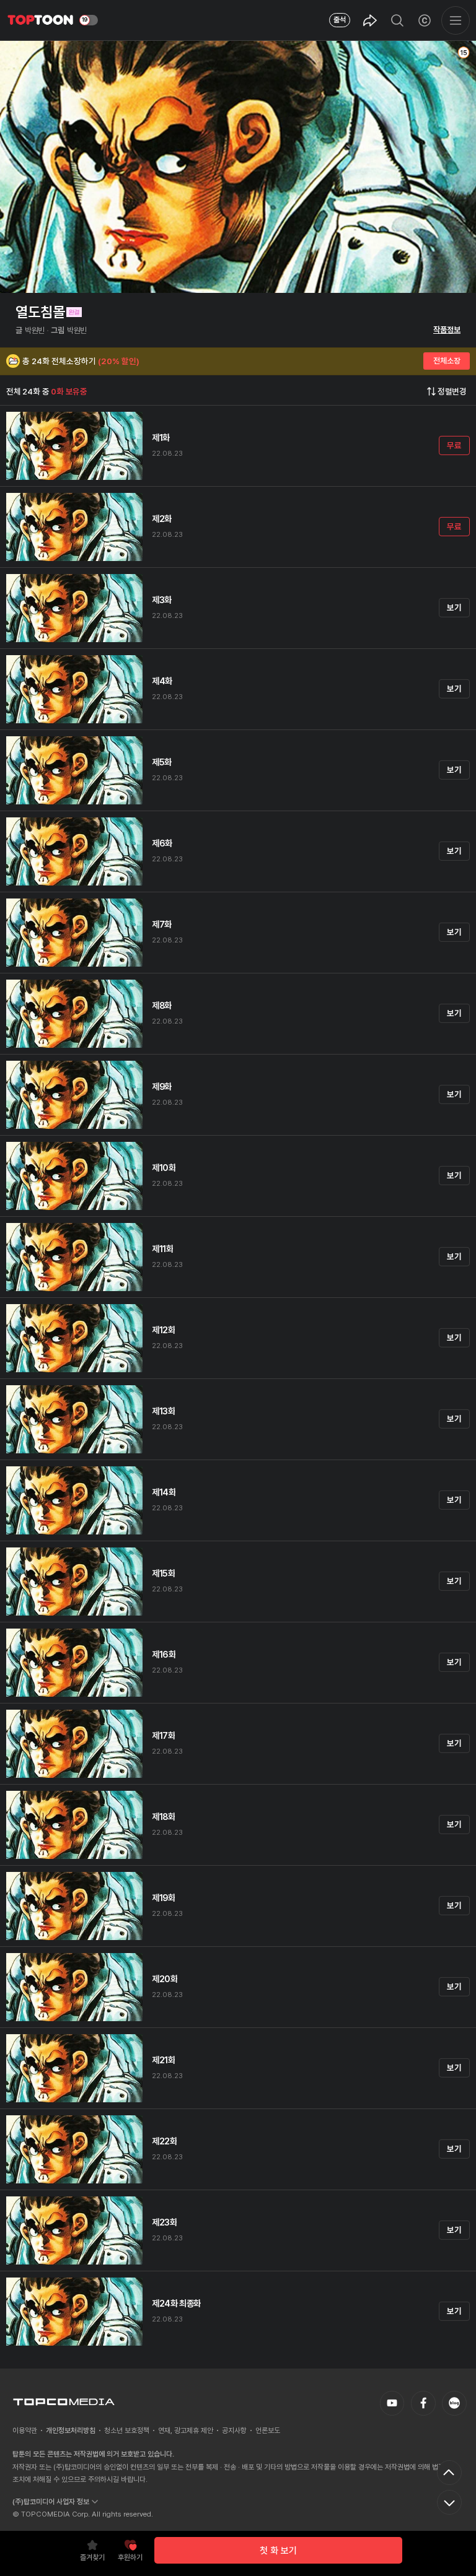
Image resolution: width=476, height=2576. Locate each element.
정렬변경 (452, 391)
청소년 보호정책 (127, 2430)
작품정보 (447, 330)
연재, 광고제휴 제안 (186, 2430)
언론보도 (268, 2430)
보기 (454, 607)
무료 (454, 445)
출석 (340, 20)
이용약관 (25, 2430)
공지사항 (234, 2430)
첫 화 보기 (278, 2551)
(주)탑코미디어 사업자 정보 (51, 2502)
